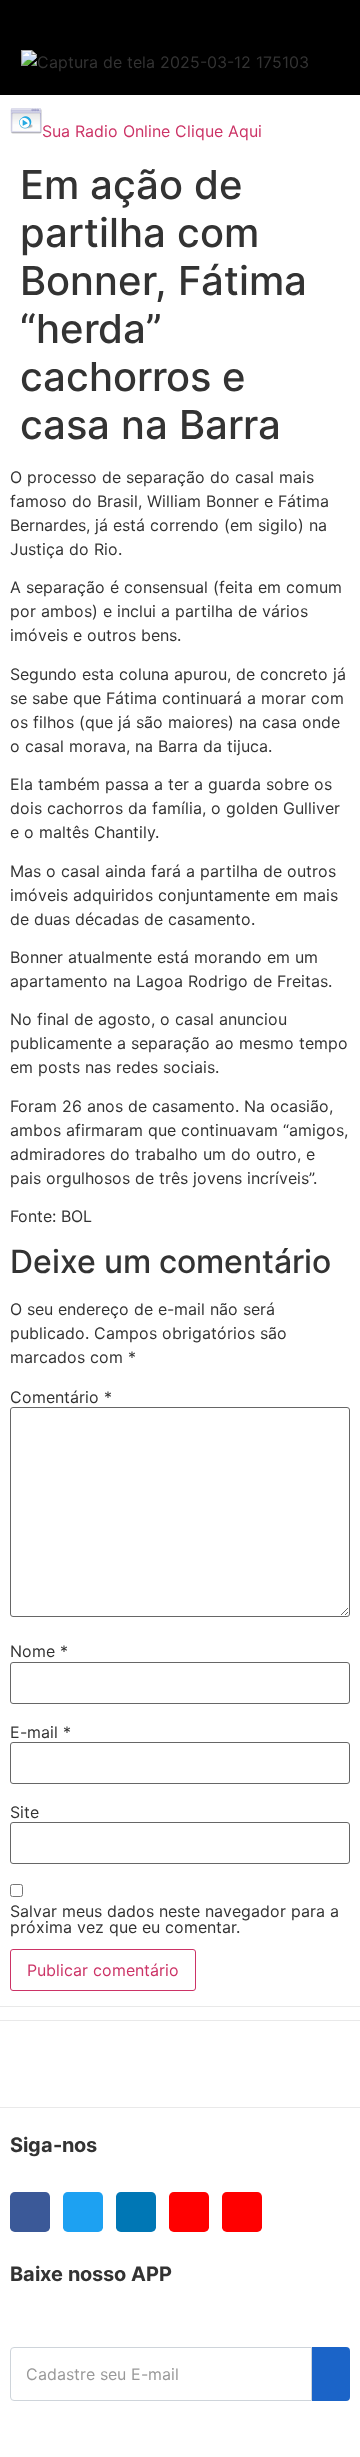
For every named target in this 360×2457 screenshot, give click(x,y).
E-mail (40, 1732)
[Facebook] (30, 2212)
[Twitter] (83, 2212)
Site (24, 1812)
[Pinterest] (242, 2212)
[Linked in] (136, 2212)
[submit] (331, 2374)
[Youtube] (189, 2212)
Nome (39, 1651)
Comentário (61, 1397)
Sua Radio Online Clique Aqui (152, 131)
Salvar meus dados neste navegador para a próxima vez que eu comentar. (174, 1919)
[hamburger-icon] (301, 35)
